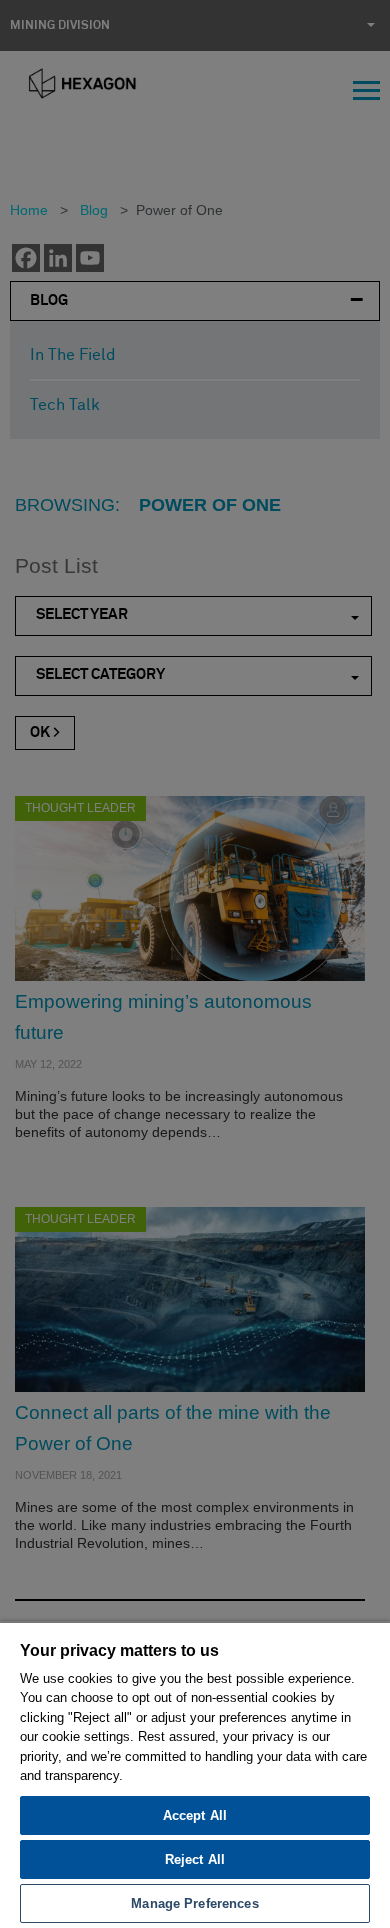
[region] (195, 1774)
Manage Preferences (194, 1903)
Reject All (195, 1859)
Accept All (195, 1815)
